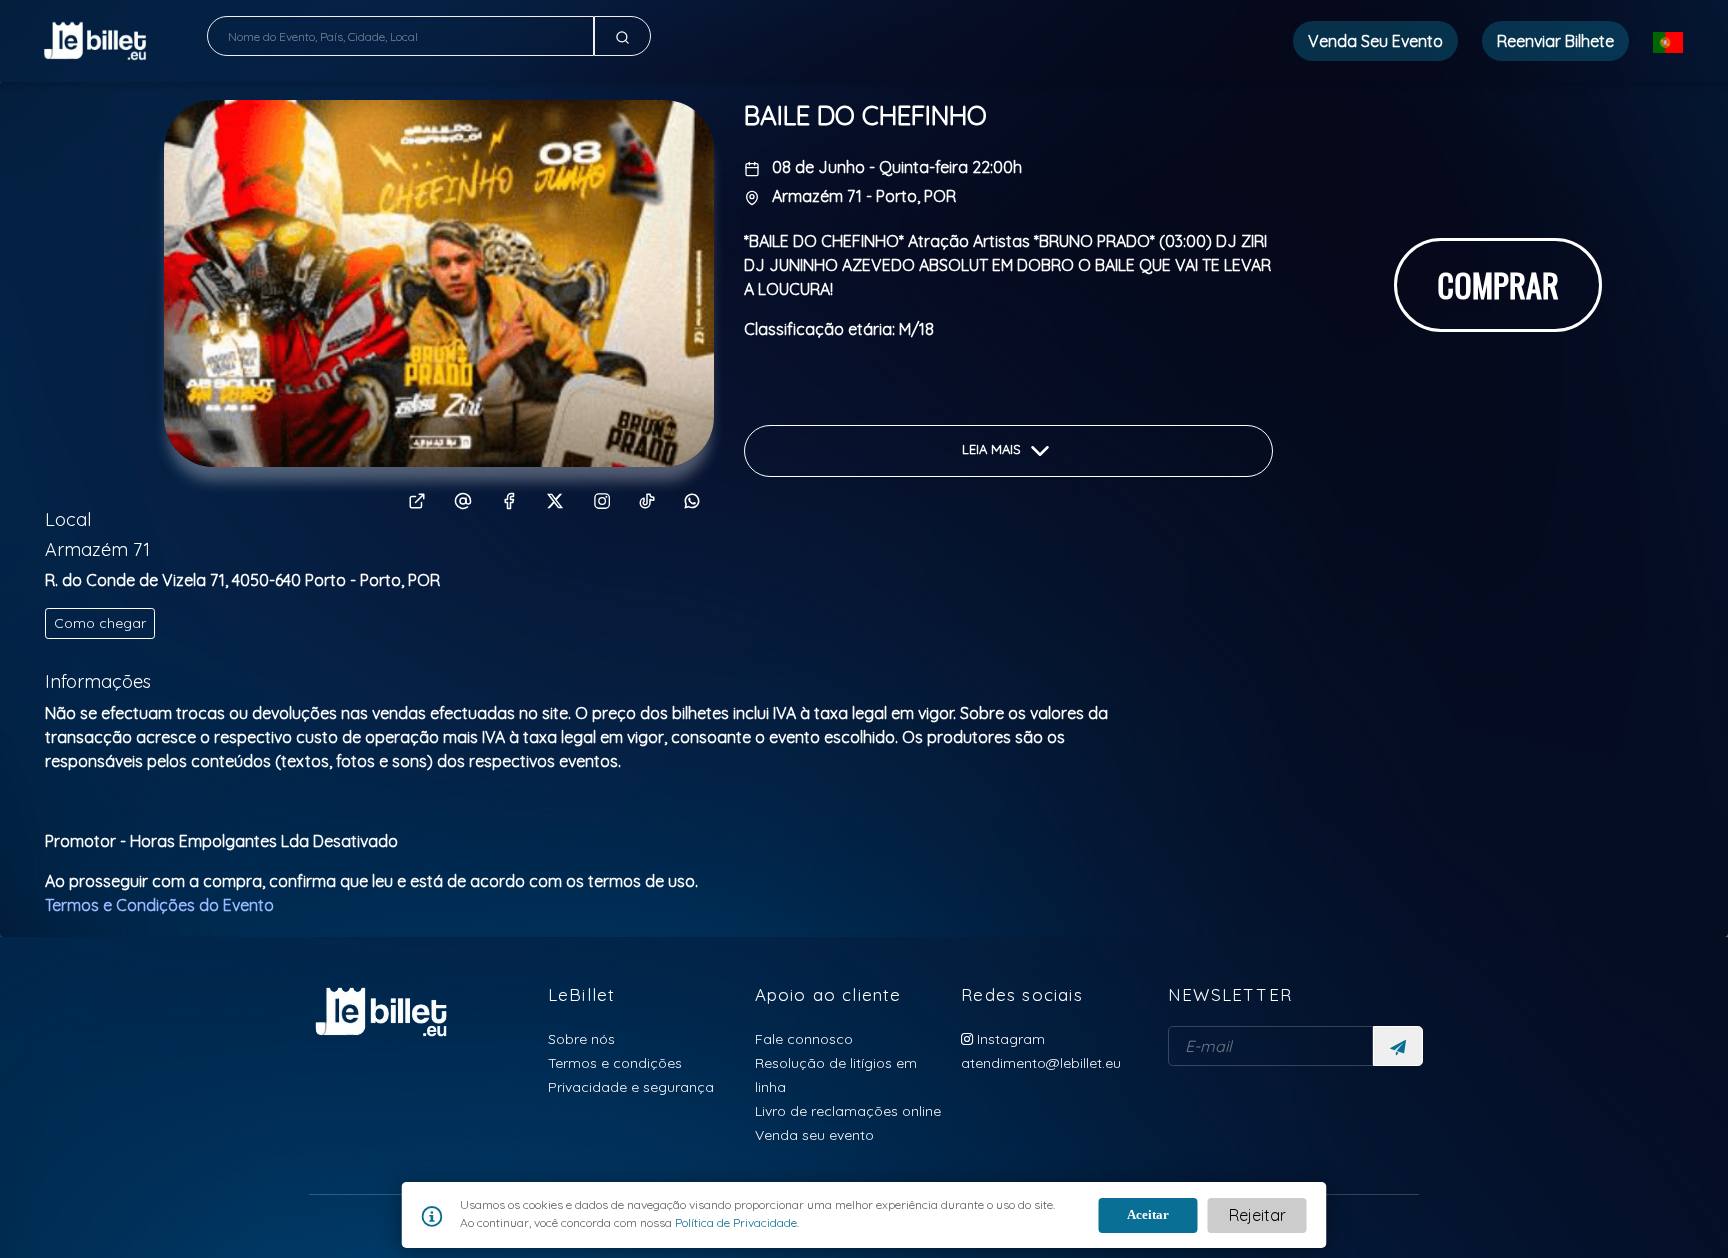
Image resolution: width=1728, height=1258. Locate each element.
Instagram (1009, 1038)
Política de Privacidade (734, 1222)
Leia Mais (993, 449)
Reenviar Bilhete (1555, 41)
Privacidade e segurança (631, 1086)
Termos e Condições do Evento (159, 905)
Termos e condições (615, 1062)
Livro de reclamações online (848, 1110)
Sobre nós (581, 1038)
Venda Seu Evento (1375, 41)
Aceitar (1148, 1214)
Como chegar (100, 623)
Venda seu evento (814, 1134)
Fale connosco (804, 1038)
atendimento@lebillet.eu (1041, 1062)
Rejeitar (1257, 1215)
